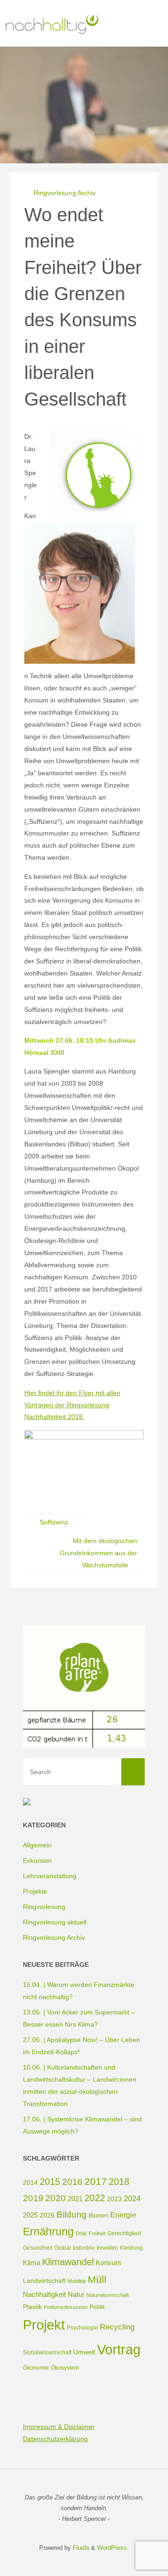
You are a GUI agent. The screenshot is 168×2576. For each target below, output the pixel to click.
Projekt (44, 2325)
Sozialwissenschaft (47, 2352)
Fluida (80, 2548)
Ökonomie (36, 2368)
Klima (31, 2263)
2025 (30, 2215)
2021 (75, 2199)
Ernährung (48, 2232)
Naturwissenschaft (108, 2295)
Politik (97, 2307)
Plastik (32, 2307)
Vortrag (119, 2349)
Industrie (84, 2248)
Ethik (81, 2233)
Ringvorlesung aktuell (55, 1922)
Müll (97, 2279)
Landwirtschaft (44, 2281)
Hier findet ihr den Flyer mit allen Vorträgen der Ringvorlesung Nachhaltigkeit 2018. (72, 1405)
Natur (76, 2294)
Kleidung (131, 2248)
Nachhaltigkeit (44, 2294)
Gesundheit (38, 2248)
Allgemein (37, 1845)
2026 (47, 2215)
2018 (119, 2182)
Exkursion (37, 1860)
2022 (95, 2198)
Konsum (108, 2263)
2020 (56, 2198)
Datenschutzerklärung (55, 2439)
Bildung (72, 2215)
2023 (114, 2199)
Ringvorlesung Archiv (65, 193)
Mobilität (77, 2281)
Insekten (107, 2248)
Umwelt (84, 2352)
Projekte (35, 1891)
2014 (30, 2183)
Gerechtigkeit (124, 2233)
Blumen (98, 2216)
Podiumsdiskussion (66, 2307)
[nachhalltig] (51, 23)
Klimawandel (68, 2262)
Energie (123, 2215)
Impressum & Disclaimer (59, 2427)
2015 (50, 2182)
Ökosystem (65, 2368)
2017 (96, 2181)
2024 (132, 2199)
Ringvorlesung (44, 1907)
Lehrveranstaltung (50, 1876)
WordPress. (113, 2548)
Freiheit (97, 2233)
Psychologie (82, 2328)
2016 (72, 2182)
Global (63, 2248)
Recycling (117, 2327)
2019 (33, 2198)
